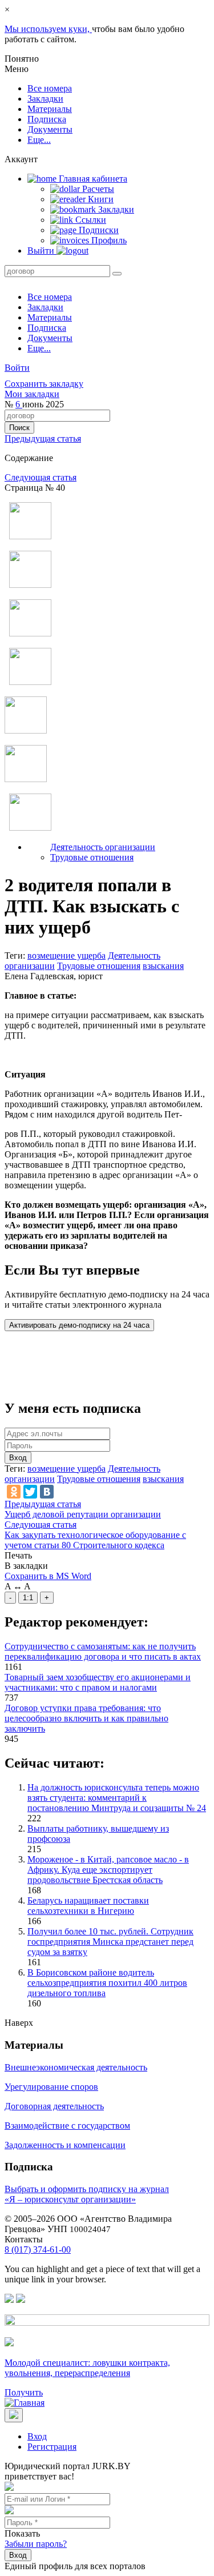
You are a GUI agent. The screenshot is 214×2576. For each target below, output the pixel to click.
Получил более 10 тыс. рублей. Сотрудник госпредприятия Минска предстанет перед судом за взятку (110, 1942)
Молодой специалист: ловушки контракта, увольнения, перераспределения (87, 2368)
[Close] (14, 2415)
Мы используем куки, (48, 29)
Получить (24, 2392)
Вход (18, 1458)
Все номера (50, 88)
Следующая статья (41, 477)
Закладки (45, 99)
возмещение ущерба (66, 956)
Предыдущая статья (43, 438)
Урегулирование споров (51, 2087)
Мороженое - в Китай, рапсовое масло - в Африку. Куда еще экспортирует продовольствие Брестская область (108, 1870)
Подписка (47, 119)
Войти (17, 368)
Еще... (39, 140)
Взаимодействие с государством (67, 2126)
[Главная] (25, 2403)
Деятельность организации (103, 847)
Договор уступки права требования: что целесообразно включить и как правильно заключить (86, 1718)
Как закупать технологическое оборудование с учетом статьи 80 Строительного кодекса (95, 1540)
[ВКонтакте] (47, 1492)
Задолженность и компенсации (65, 2145)
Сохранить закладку (44, 384)
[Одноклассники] (14, 1492)
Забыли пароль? (36, 2544)
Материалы (50, 109)
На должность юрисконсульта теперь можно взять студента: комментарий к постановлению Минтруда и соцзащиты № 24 (117, 1798)
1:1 (28, 1598)
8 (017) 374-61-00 (38, 2250)
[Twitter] (30, 1492)
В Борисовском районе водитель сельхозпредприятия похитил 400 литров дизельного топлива (107, 1983)
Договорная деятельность (54, 2106)
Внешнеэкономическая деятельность (76, 2067)
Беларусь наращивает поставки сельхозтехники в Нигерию (88, 1906)
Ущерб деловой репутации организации (83, 1514)
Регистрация (52, 2447)
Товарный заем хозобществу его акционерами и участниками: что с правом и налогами (98, 1682)
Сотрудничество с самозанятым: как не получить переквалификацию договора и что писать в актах (103, 1651)
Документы (50, 129)
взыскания (163, 966)
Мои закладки (32, 394)
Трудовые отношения (92, 857)
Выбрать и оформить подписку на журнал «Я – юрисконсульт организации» (87, 2194)
